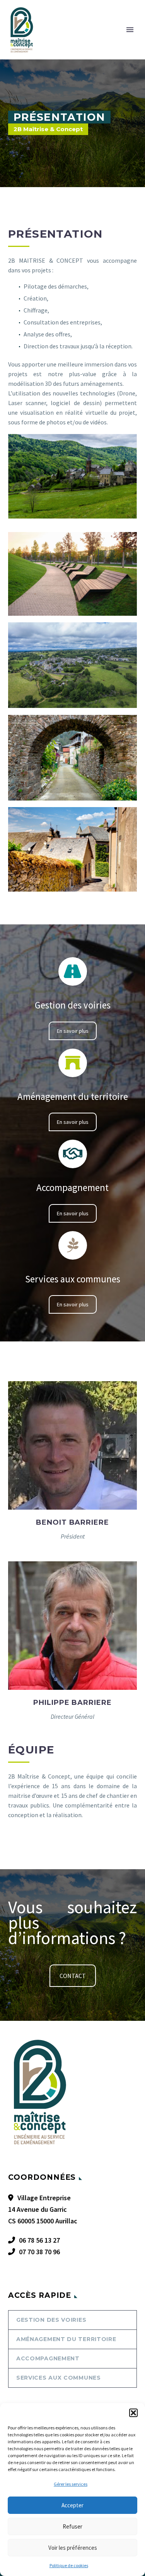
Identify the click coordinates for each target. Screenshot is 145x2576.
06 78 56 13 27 (39, 2240)
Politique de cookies (69, 2565)
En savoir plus (73, 1031)
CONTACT (73, 1976)
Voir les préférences (73, 2548)
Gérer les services (71, 2484)
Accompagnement (48, 2358)
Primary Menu (130, 30)
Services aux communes (59, 2378)
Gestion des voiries (51, 2320)
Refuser (72, 2526)
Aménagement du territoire (66, 2339)
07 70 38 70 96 (39, 2252)
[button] (133, 2413)
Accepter (72, 2505)
